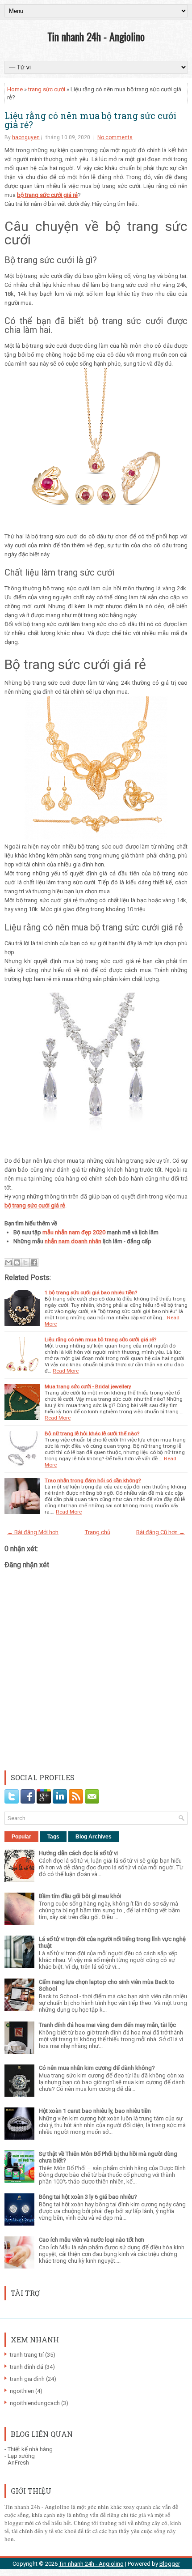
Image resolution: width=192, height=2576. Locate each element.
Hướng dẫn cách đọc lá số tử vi (78, 1853)
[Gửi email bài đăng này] (8, 1262)
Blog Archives (94, 1837)
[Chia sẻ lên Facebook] (34, 1262)
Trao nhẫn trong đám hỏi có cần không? (93, 1480)
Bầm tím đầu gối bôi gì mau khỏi (80, 1896)
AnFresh (18, 2463)
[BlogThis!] (17, 1262)
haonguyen (26, 137)
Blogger (170, 2564)
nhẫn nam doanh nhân (73, 1241)
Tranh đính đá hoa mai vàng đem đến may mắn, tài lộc (107, 2025)
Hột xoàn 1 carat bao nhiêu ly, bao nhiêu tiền (95, 2111)
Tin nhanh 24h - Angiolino (96, 36)
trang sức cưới (47, 89)
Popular (21, 1837)
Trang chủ (98, 1532)
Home (15, 89)
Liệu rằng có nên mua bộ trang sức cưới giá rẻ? (90, 120)
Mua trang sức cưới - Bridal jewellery (88, 1386)
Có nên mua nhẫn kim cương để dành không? (97, 2068)
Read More (66, 1371)
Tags (53, 1837)
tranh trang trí (27, 2355)
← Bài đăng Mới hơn (33, 1532)
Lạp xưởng (21, 2456)
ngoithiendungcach (35, 2403)
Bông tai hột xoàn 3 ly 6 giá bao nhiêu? (88, 2197)
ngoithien (22, 2391)
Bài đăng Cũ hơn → (161, 1532)
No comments (115, 137)
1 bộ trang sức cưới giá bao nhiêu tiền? (91, 1292)
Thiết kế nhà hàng (30, 2449)
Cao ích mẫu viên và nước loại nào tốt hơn (92, 2240)
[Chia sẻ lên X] (25, 1262)
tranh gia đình (27, 2379)
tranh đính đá (27, 2367)
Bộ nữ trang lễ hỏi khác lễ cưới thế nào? (92, 1433)
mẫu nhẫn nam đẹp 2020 (74, 1232)
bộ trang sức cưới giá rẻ (47, 195)
